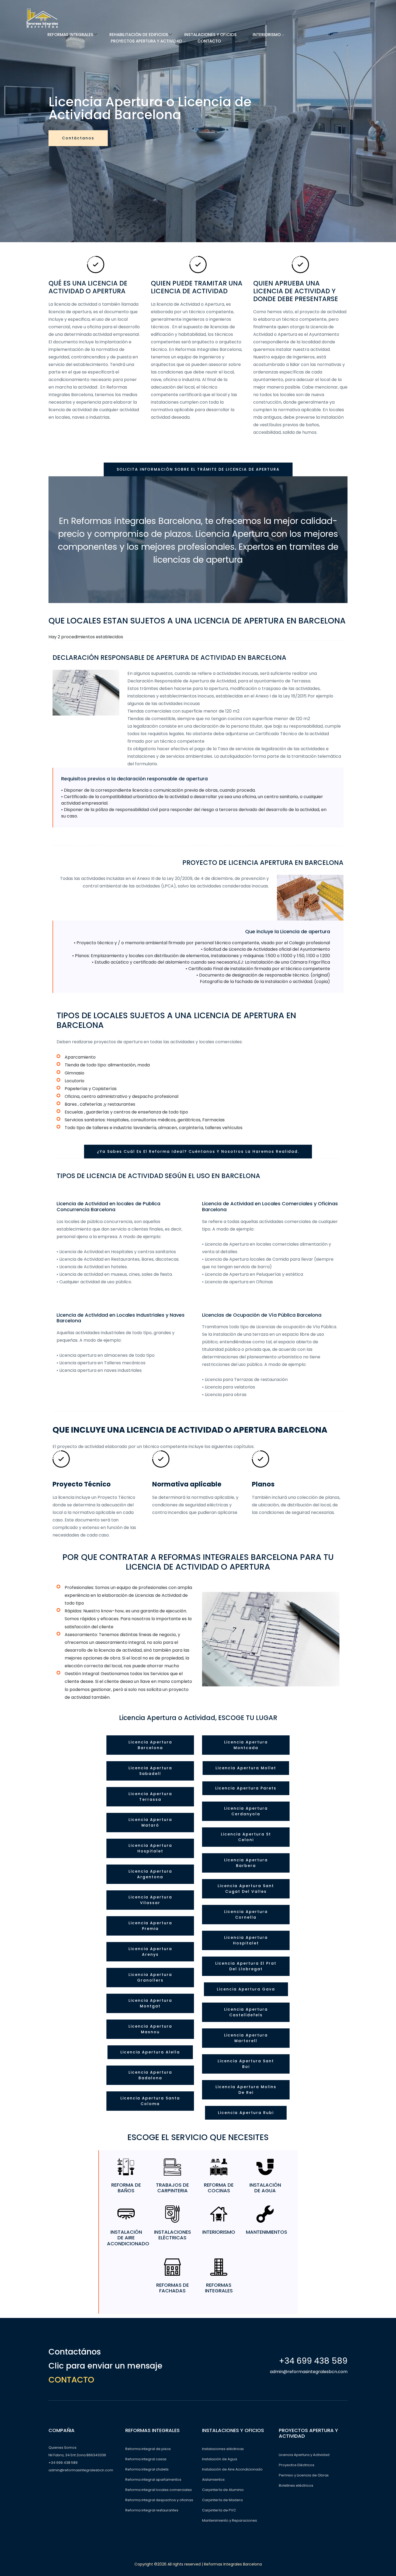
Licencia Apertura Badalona (150, 2075)
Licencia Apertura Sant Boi (246, 2064)
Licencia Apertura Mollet (246, 1768)
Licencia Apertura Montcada (246, 1745)
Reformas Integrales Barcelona (233, 2564)
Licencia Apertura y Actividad (304, 2455)
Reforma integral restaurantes (152, 2510)
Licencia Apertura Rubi (246, 2113)
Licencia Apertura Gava (246, 1989)
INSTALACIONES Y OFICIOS (210, 35)
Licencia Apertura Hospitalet (150, 1848)
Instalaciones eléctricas (223, 2449)
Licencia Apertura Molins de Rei (246, 2090)
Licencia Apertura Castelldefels (246, 2012)
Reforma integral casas (146, 2459)
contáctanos (78, 138)
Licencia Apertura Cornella (246, 1914)
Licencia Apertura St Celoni (246, 1837)
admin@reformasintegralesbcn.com (309, 2372)
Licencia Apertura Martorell (246, 2038)
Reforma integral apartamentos (153, 2480)
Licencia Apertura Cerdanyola (246, 1811)
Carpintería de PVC (219, 2510)
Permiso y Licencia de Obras (304, 2475)
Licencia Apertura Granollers (150, 1977)
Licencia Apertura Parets (246, 1788)
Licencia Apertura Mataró (150, 1822)
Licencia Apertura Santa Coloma (150, 2101)
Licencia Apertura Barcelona (150, 1745)
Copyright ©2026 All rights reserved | (169, 2564)
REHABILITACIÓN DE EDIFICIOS (139, 35)
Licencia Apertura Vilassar (150, 1900)
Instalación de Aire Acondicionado (232, 2469)
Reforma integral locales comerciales (159, 2490)
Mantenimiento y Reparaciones (230, 2520)
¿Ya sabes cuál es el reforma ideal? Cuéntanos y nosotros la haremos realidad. (198, 1151)
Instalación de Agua (220, 2459)
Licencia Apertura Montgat (150, 2003)
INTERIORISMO (267, 35)
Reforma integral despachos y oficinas (159, 2500)
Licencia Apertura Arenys (150, 1952)
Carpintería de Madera (222, 2500)
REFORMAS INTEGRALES (70, 35)
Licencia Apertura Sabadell (150, 1771)
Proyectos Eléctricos (297, 2465)
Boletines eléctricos (296, 2485)
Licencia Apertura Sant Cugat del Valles (246, 1889)
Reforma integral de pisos (148, 2449)
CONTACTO (209, 41)
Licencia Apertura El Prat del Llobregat (246, 1966)
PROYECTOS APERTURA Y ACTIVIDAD (147, 41)
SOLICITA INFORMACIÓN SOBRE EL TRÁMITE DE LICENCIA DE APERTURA (198, 469)
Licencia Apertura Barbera (246, 1863)
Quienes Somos (62, 2448)
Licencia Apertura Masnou (150, 2029)
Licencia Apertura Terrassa (150, 1797)
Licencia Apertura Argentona (150, 1874)
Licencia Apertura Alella (150, 2052)
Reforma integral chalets (147, 2469)
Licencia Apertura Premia (150, 1926)
